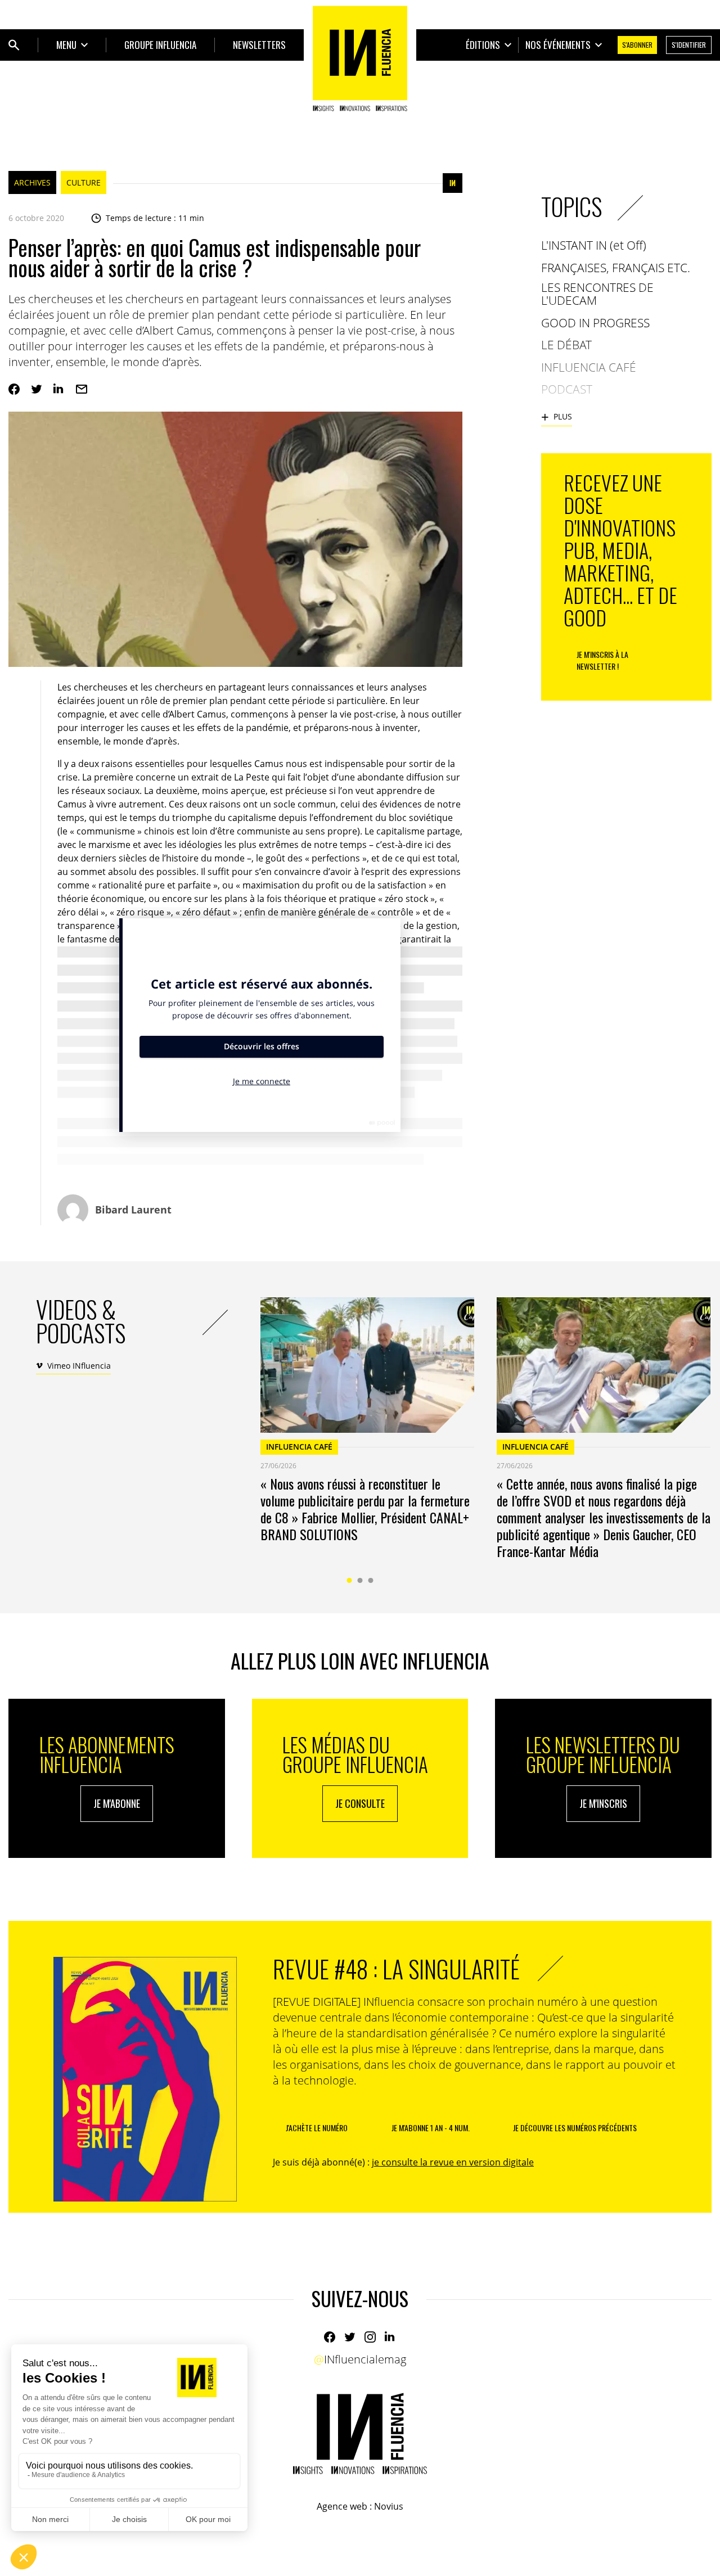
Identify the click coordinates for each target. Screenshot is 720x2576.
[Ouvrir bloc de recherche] (14, 45)
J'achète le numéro (317, 2128)
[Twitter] (37, 389)
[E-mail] (82, 389)
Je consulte (360, 1803)
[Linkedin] (59, 389)
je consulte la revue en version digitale (453, 2162)
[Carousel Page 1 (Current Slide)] (350, 1580)
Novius (389, 2506)
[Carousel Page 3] (371, 1580)
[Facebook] (14, 389)
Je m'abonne (117, 1803)
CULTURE (84, 182)
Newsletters (259, 45)
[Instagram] (370, 2337)
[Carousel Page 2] (360, 1580)
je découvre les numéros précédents (575, 2128)
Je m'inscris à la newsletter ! (602, 660)
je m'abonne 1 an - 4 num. (431, 2128)
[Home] (360, 58)
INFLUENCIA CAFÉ (299, 1447)
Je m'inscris (603, 1803)
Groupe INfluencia (160, 45)
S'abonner (637, 45)
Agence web (342, 2506)
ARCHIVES (32, 182)
